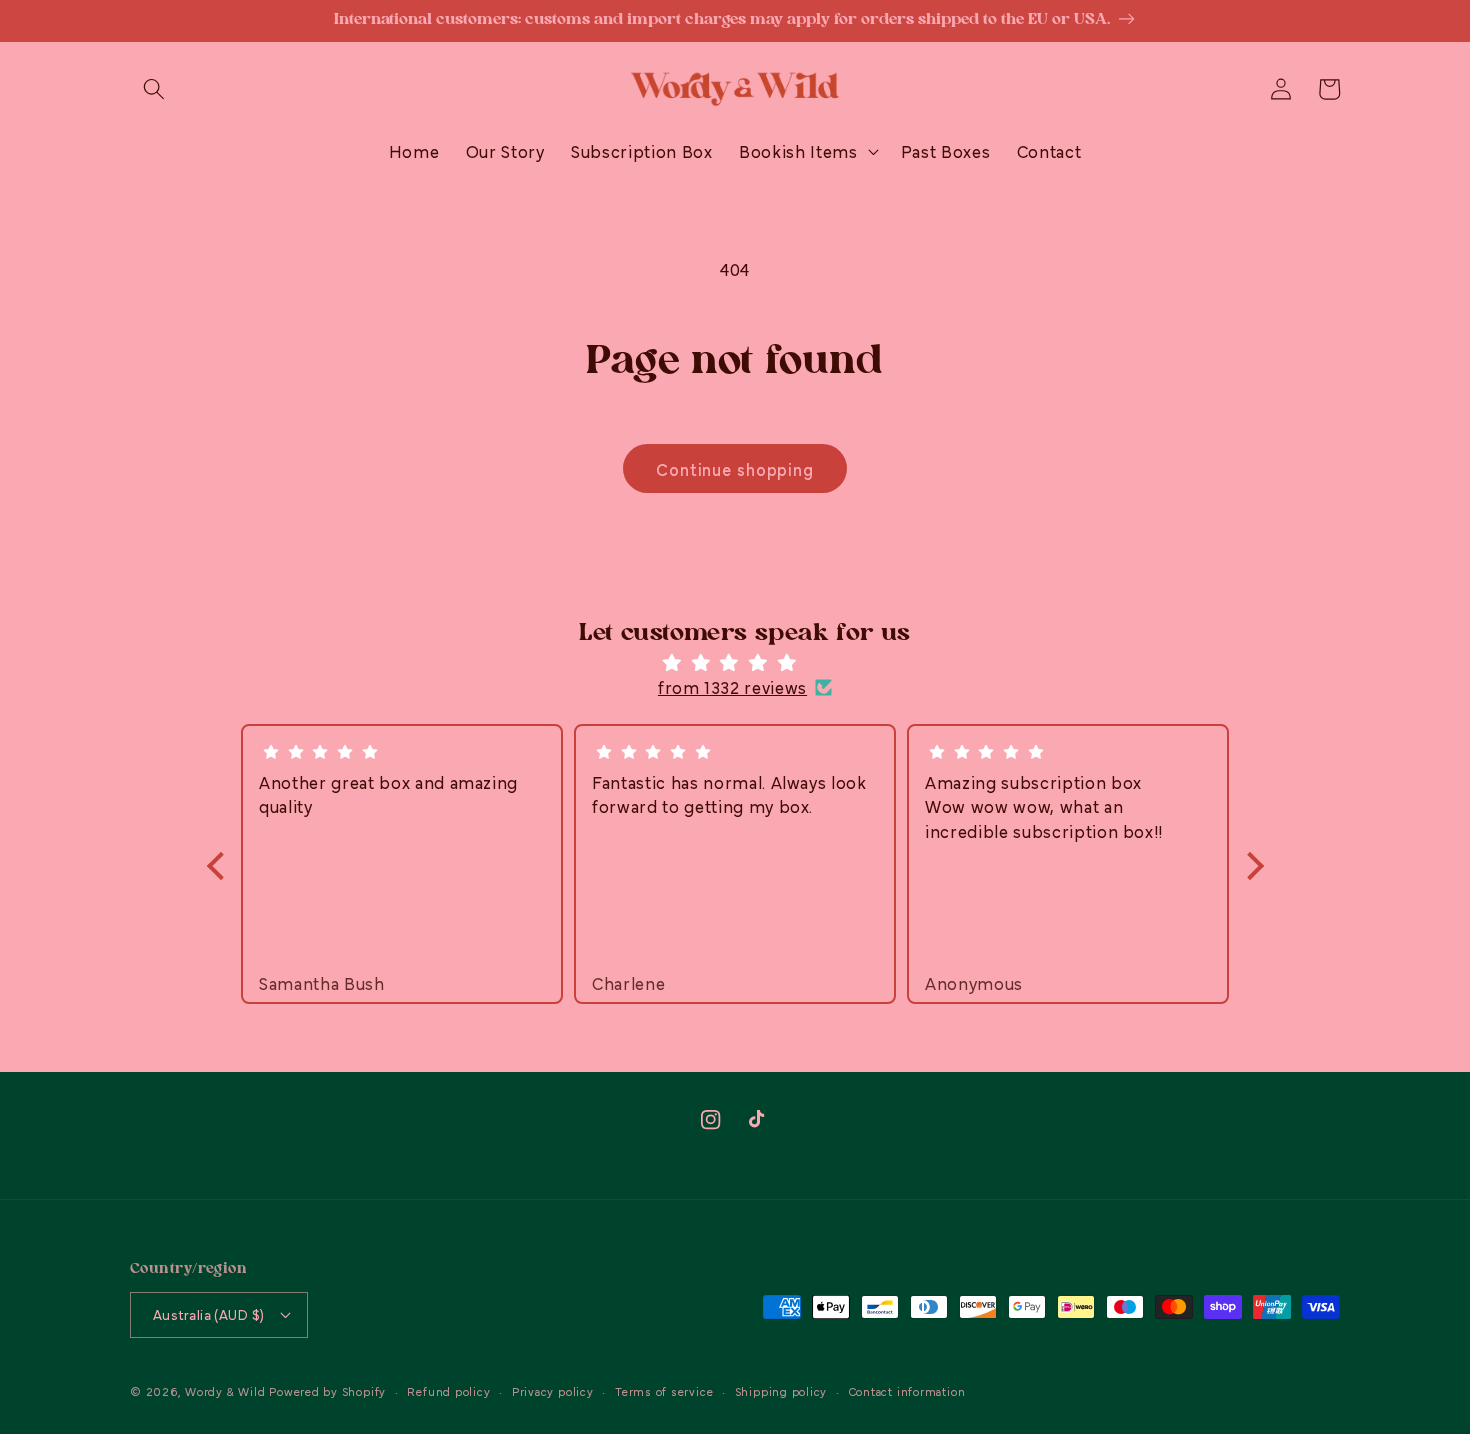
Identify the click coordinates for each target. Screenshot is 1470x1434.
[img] (745, 663)
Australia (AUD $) (208, 1314)
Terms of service (664, 1390)
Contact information (907, 1390)
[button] (154, 89)
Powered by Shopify (327, 1390)
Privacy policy (553, 1390)
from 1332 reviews (732, 687)
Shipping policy (781, 1390)
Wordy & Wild (225, 1390)
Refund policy (448, 1390)
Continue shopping (735, 468)
